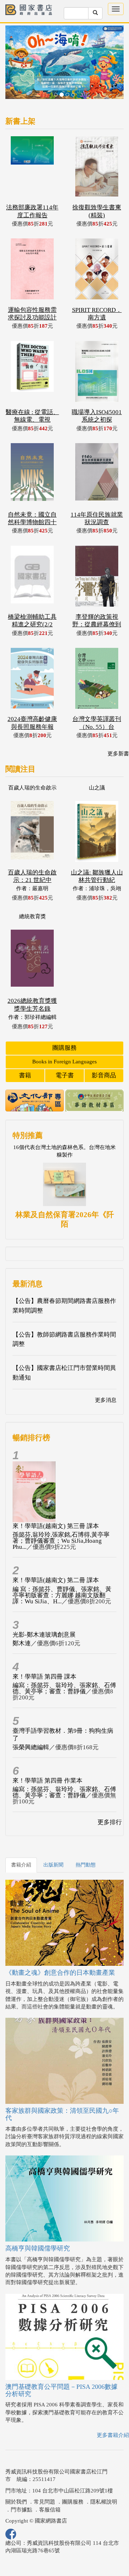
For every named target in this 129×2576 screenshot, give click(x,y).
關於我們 (16, 2477)
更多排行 (110, 1797)
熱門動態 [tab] (86, 1840)
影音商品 (104, 1050)
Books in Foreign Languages (64, 1036)
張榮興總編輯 (31, 1722)
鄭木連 (22, 1618)
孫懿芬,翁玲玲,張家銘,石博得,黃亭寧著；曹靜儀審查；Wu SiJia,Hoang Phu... (61, 1516)
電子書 (65, 1050)
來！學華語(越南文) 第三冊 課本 (56, 1501)
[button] (14, 53)
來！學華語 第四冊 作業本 (47, 1756)
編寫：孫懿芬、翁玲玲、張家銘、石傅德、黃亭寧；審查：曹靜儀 (64, 1663)
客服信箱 (50, 2485)
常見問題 (44, 2477)
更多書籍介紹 (113, 2410)
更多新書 (118, 729)
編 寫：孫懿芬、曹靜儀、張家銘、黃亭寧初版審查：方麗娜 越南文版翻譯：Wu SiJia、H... (62, 1570)
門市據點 (21, 2485)
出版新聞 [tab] (53, 1840)
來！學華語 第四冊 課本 (44, 1652)
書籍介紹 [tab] (21, 1840)
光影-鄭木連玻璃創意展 (44, 1610)
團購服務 (64, 1023)
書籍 (25, 1050)
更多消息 (106, 1375)
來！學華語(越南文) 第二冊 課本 (56, 1555)
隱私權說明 (104, 2477)
